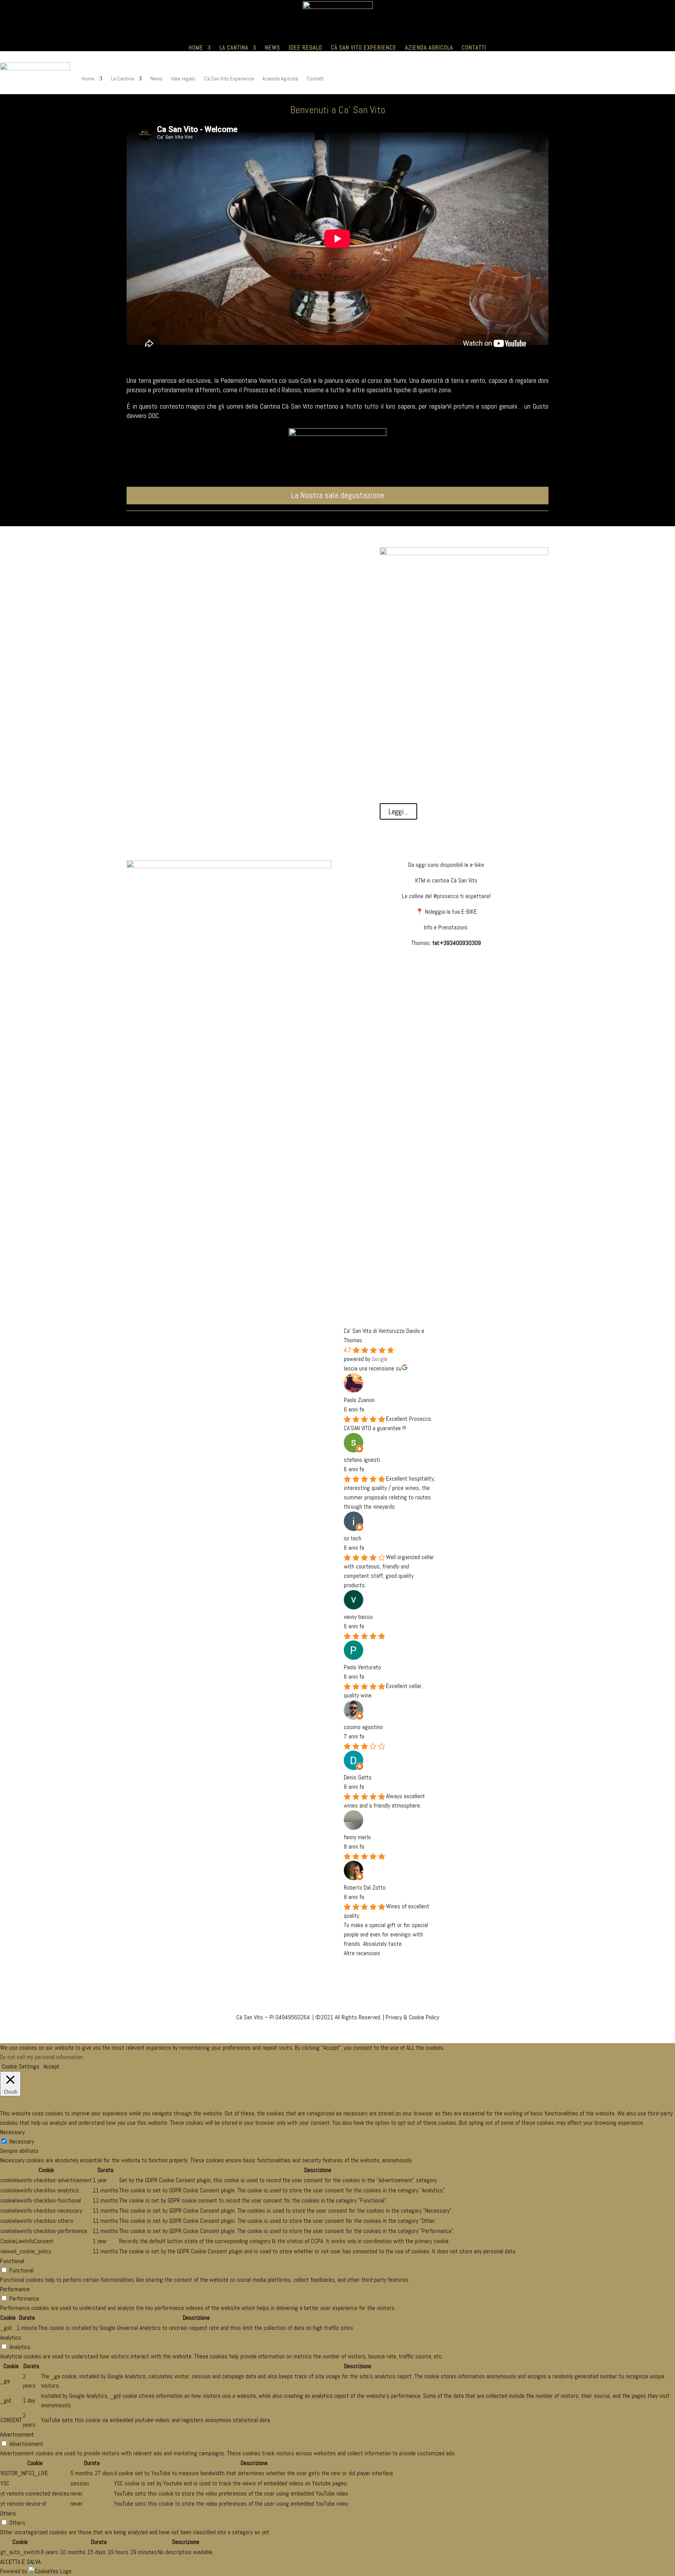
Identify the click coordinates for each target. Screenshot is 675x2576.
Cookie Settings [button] (21, 2066)
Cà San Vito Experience (364, 47)
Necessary (22, 2141)
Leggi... (398, 811)
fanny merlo (357, 1837)
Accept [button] (51, 2066)
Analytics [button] (11, 2338)
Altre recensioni (362, 1953)
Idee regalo (305, 47)
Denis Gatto (358, 1777)
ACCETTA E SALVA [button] (20, 2562)
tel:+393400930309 (457, 943)
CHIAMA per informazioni (337, 1252)
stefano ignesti (362, 1460)
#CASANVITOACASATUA (337, 1224)
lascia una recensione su (373, 1368)
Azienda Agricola (429, 47)
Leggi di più (253, 592)
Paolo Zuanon (359, 1400)
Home (196, 47)
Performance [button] (15, 2289)
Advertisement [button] (17, 2434)
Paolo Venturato (362, 1667)
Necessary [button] (12, 2132)
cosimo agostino (363, 1727)
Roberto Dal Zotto (365, 1887)
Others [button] (8, 2513)
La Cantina (234, 47)
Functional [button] (12, 2261)
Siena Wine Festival (253, 554)
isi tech (353, 1538)
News (272, 47)
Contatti (474, 47)
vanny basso (358, 1617)
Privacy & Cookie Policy (412, 2017)
